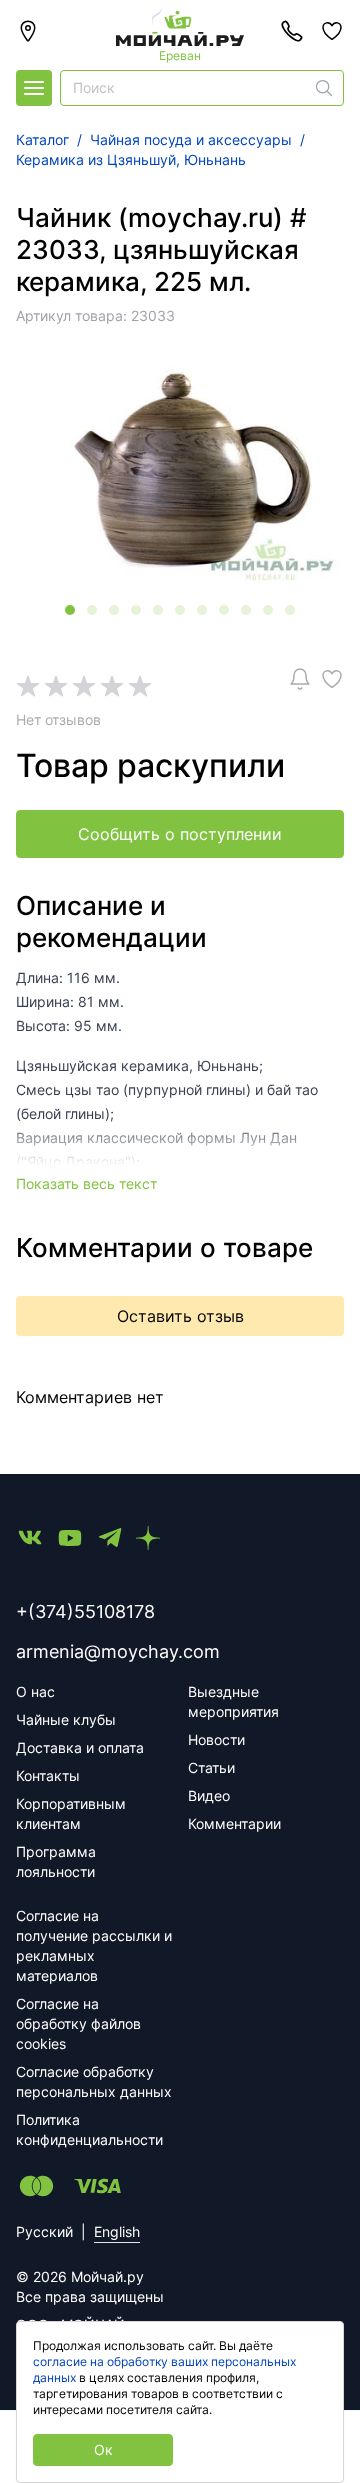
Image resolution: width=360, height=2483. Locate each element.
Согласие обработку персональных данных (94, 2081)
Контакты (48, 1775)
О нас (35, 1691)
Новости (216, 1739)
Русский (44, 2231)
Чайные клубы (66, 1719)
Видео (209, 1795)
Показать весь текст (86, 1183)
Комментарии (234, 1823)
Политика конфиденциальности (89, 2129)
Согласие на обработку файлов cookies (78, 2023)
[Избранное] (332, 31)
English (117, 2231)
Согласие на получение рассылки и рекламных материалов (94, 1945)
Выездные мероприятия (233, 1701)
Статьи (211, 1767)
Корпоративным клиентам (71, 1813)
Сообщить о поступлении (180, 834)
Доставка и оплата (80, 1747)
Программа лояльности (56, 1861)
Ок (103, 2449)
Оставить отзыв (180, 1316)
